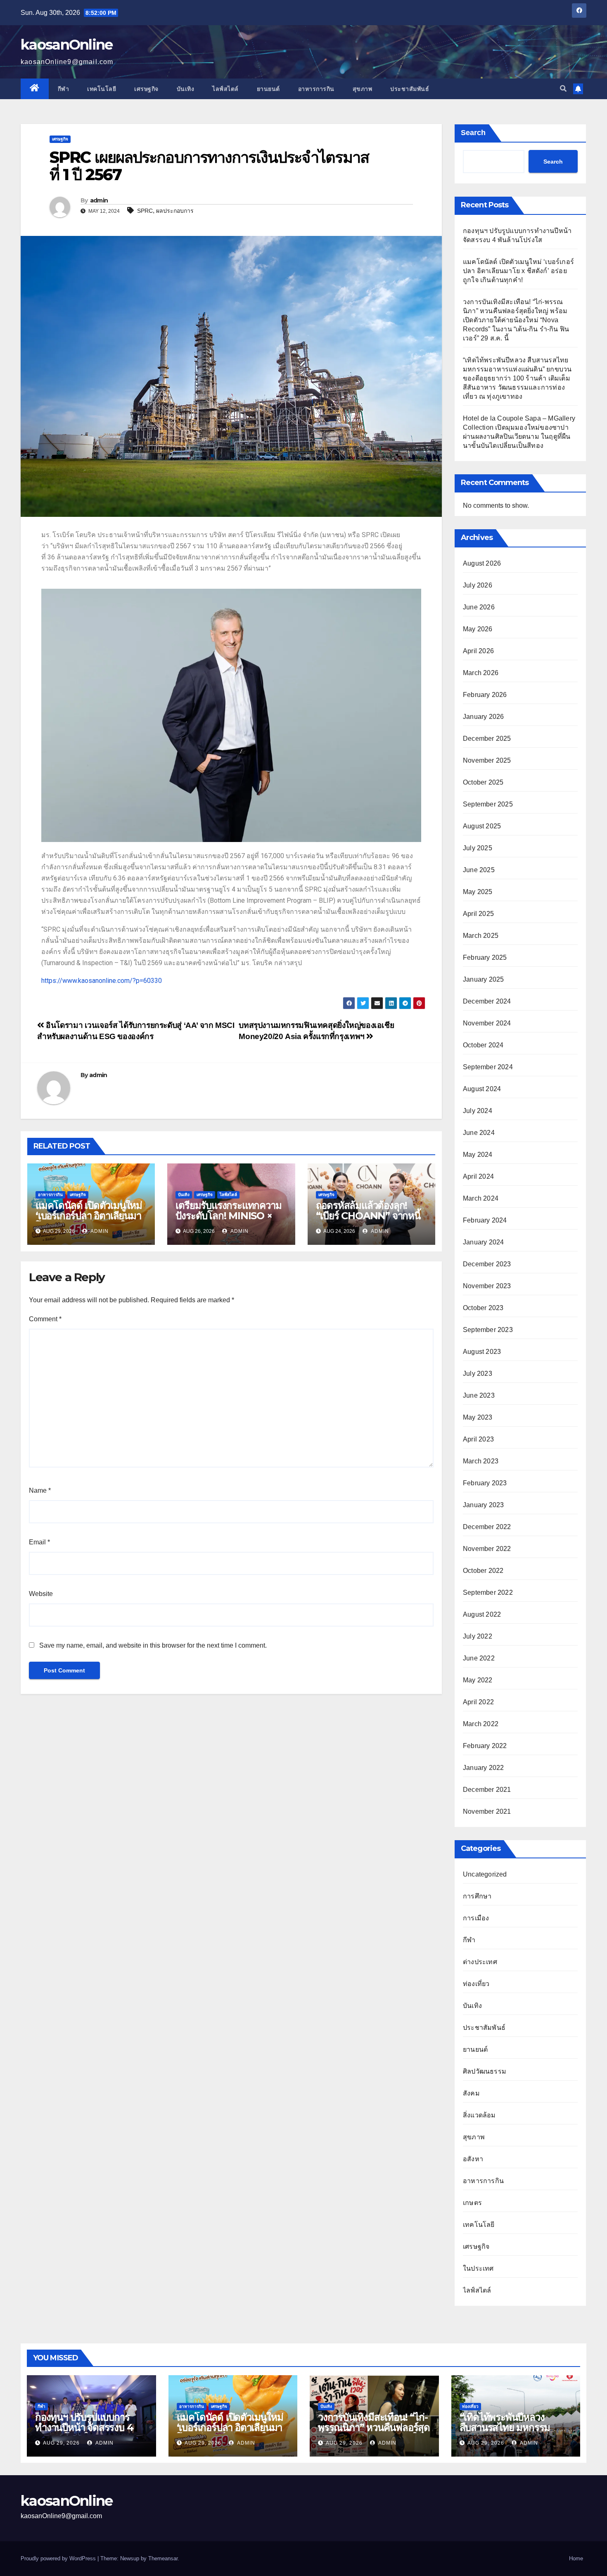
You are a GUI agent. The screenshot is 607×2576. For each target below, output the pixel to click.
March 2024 (481, 1198)
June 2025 (479, 870)
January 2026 (483, 717)
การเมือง (476, 1918)
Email (39, 1542)
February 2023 (485, 1483)
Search (473, 133)
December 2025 (487, 739)
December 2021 (487, 1790)
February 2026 (485, 695)
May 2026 (478, 629)
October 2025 (483, 782)
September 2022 (488, 1592)
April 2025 (478, 914)
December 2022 (487, 1527)
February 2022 (485, 1746)
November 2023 (487, 1286)
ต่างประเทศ (480, 1962)
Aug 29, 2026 (61, 2443)
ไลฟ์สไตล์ (225, 89)
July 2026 (478, 585)
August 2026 (482, 563)
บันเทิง (186, 89)
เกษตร (472, 2203)
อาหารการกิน (316, 89)
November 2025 (487, 760)
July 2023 (478, 1374)
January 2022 (483, 1768)
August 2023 (482, 1352)
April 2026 (478, 651)
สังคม (471, 2093)
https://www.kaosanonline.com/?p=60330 (102, 981)
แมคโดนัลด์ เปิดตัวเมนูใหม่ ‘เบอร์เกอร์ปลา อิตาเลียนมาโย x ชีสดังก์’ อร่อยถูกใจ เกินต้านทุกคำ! (89, 1221)
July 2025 (478, 848)
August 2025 (482, 826)
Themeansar (163, 2558)
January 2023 (483, 1505)
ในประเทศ (478, 2268)
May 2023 (478, 1417)
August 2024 (482, 1089)
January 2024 (483, 1242)
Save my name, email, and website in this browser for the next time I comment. (153, 1645)
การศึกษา (477, 1896)
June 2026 (479, 607)
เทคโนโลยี (102, 89)
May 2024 (478, 1155)
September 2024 (488, 1067)
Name (40, 1490)
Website (41, 1594)
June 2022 (479, 1658)
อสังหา (473, 2159)
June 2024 (479, 1133)
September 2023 (488, 1330)
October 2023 (483, 1308)
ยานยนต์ (268, 89)
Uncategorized (485, 1874)
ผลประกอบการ (175, 211)
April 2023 (478, 1439)
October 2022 (483, 1571)
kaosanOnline (67, 45)
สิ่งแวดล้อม (479, 2115)
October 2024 (483, 1045)
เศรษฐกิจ (146, 89)
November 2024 (487, 1023)
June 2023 (479, 1395)
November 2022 (487, 1549)
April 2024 (478, 1176)
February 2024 (485, 1220)
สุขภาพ (363, 89)
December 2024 (487, 1001)
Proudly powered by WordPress (59, 2558)
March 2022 (481, 1724)
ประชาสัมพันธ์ (410, 89)
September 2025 (488, 804)
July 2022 (478, 1636)
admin (99, 200)
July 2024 (478, 1111)
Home (576, 2558)
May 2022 (478, 1680)
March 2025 (481, 936)
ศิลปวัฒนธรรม (485, 2071)
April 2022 (478, 1702)
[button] (563, 89)
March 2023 (481, 1461)
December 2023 (487, 1264)
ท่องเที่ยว (476, 1984)
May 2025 (478, 892)
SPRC (145, 211)
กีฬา (64, 89)
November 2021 (487, 1811)
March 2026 (481, 673)
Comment (45, 1319)
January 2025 (483, 979)
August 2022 (482, 1614)
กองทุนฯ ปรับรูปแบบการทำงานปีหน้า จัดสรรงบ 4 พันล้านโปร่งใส (84, 2427)
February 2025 (485, 957)
